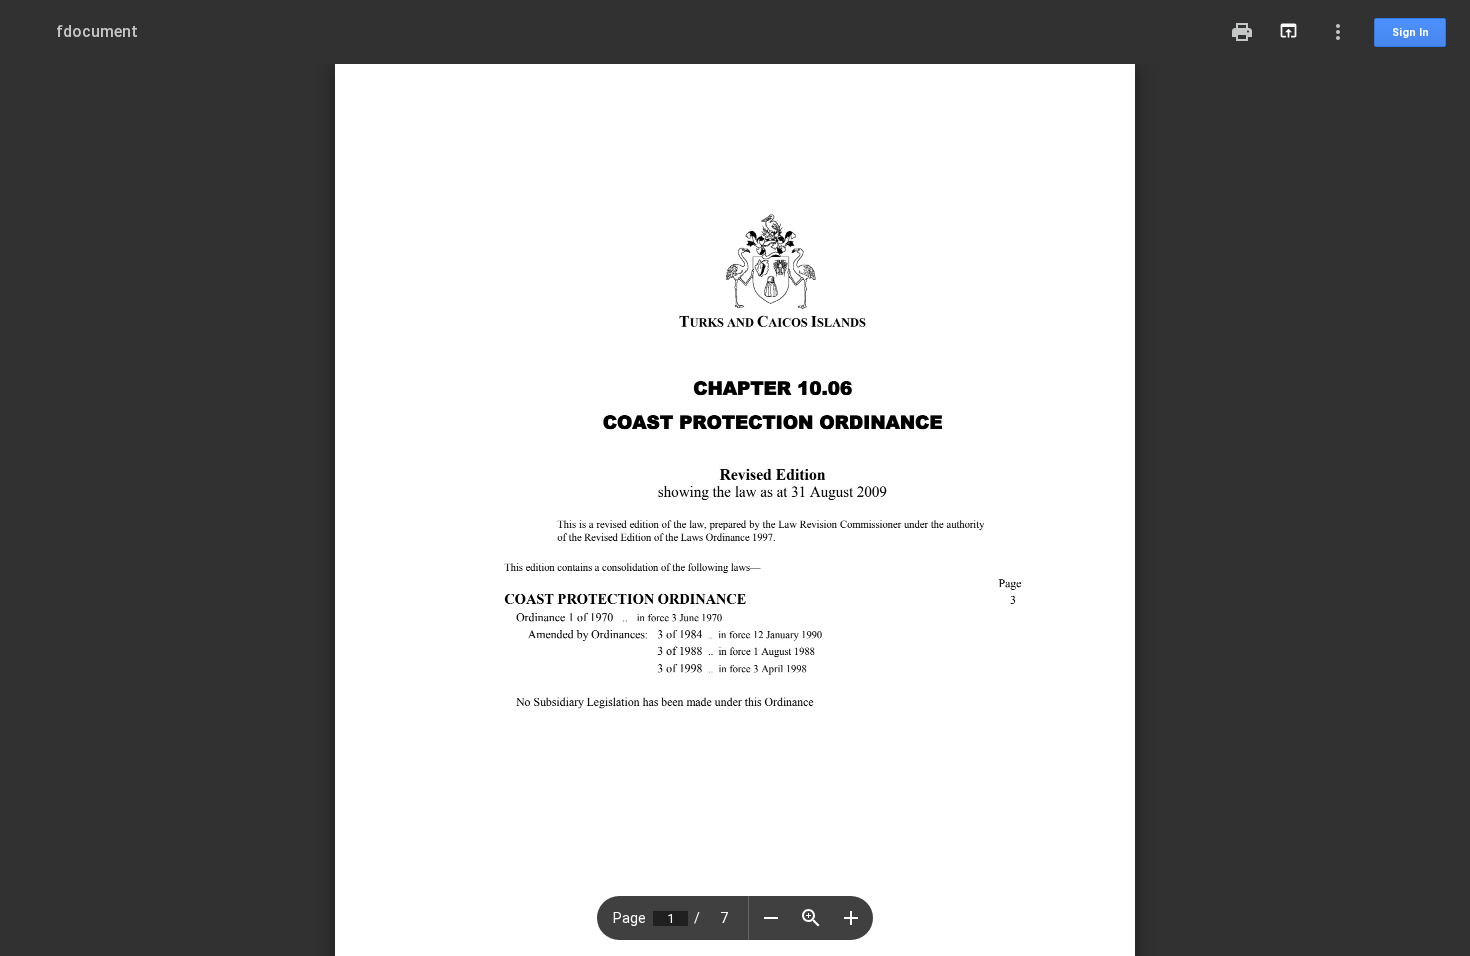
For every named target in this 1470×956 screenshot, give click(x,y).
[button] (771, 918)
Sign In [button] (1410, 32)
